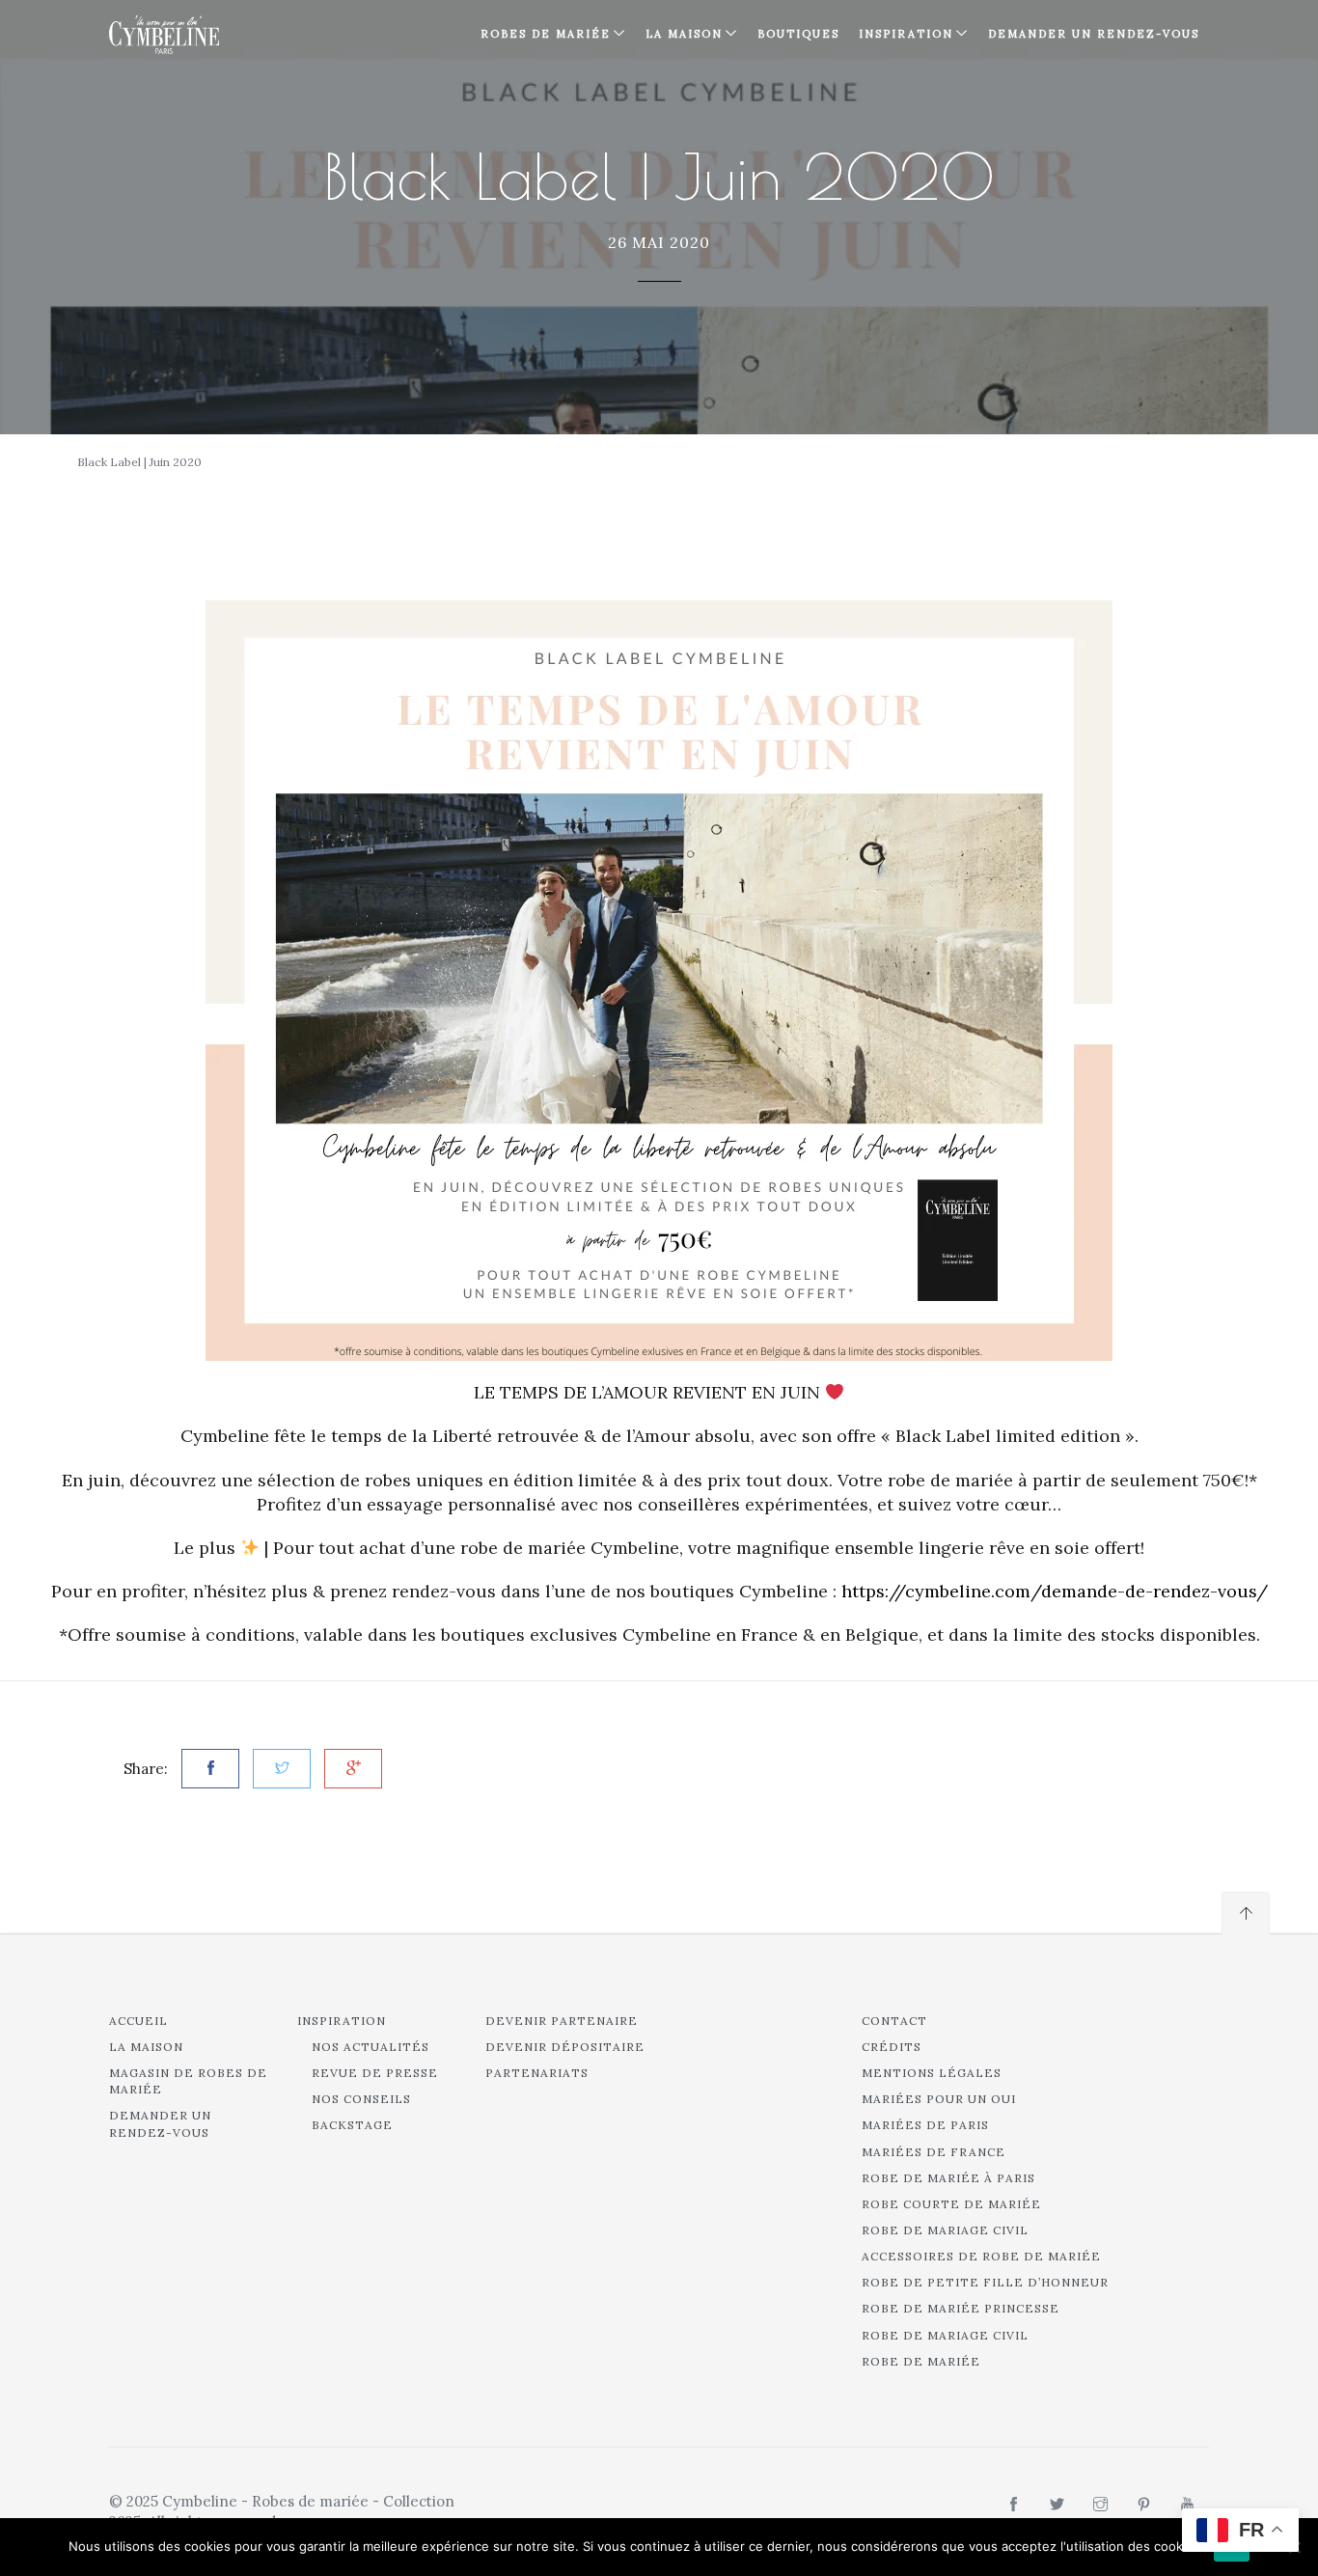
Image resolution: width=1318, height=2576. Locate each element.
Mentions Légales (932, 2073)
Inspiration (342, 2021)
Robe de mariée (921, 2361)
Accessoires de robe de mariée (981, 2256)
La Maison (684, 34)
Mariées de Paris (925, 2125)
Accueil (138, 2021)
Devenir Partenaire (562, 2021)
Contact (894, 2021)
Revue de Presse (375, 2073)
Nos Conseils (361, 2099)
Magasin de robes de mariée (188, 2081)
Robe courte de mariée (951, 2204)
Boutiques (798, 34)
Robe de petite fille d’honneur (985, 2282)
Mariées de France (934, 2152)
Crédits (892, 2047)
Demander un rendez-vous (1094, 34)
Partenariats (537, 2073)
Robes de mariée (546, 34)
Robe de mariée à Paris (948, 2178)
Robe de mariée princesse (961, 2308)
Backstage (352, 2125)
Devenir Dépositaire (565, 2047)
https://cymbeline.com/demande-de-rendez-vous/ (1055, 1591)
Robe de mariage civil (945, 2230)
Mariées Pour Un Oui (939, 2099)
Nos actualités (371, 2047)
